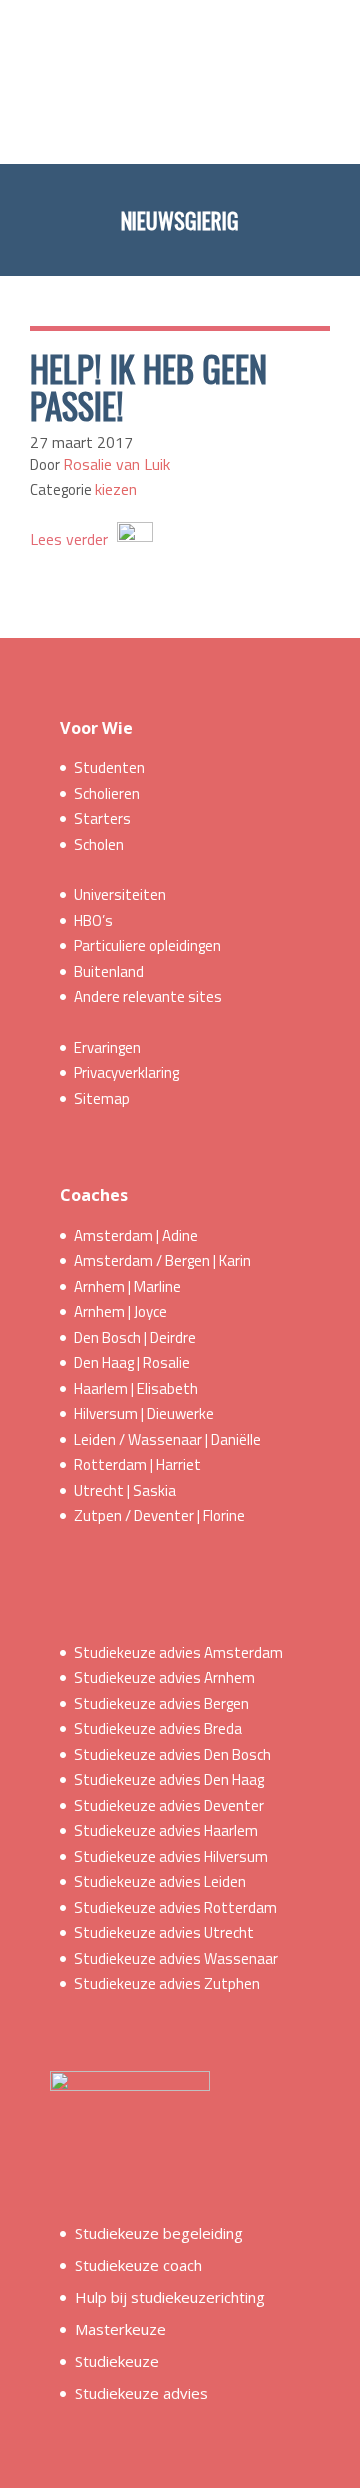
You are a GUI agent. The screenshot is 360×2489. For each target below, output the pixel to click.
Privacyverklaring (126, 1072)
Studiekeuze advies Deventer (169, 1805)
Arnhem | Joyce (120, 1311)
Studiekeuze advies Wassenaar (176, 1958)
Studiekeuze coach (138, 2265)
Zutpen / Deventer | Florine (159, 1515)
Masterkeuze (120, 2329)
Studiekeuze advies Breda (158, 1728)
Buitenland (109, 971)
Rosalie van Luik (116, 464)
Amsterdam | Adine (136, 1235)
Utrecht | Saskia (125, 1490)
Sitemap (102, 1098)
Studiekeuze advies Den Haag (169, 1779)
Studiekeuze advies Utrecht (164, 1932)
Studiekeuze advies (141, 2393)
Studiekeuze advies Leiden (160, 1881)
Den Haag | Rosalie (132, 1362)
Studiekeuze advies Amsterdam (178, 1652)
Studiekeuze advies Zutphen (167, 1983)
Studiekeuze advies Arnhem (164, 1677)
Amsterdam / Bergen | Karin (162, 1260)
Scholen (99, 844)
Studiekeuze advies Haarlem (166, 1830)
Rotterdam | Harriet (137, 1464)
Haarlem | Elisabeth (136, 1388)
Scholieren (107, 793)
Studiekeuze (117, 2361)
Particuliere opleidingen (147, 945)
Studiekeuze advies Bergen (161, 1703)
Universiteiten (120, 894)
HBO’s (93, 920)
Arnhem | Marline (127, 1286)
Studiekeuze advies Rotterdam (175, 1907)
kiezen (116, 489)
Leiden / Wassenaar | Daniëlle (167, 1439)
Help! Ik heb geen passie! (148, 386)
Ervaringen (107, 1047)
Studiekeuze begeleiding (159, 2233)
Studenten (109, 767)
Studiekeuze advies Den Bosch (172, 1754)
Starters (102, 818)
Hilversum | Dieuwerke (144, 1413)
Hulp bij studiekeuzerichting (170, 2297)
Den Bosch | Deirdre (135, 1337)
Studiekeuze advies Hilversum (171, 1856)
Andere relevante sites (148, 996)
